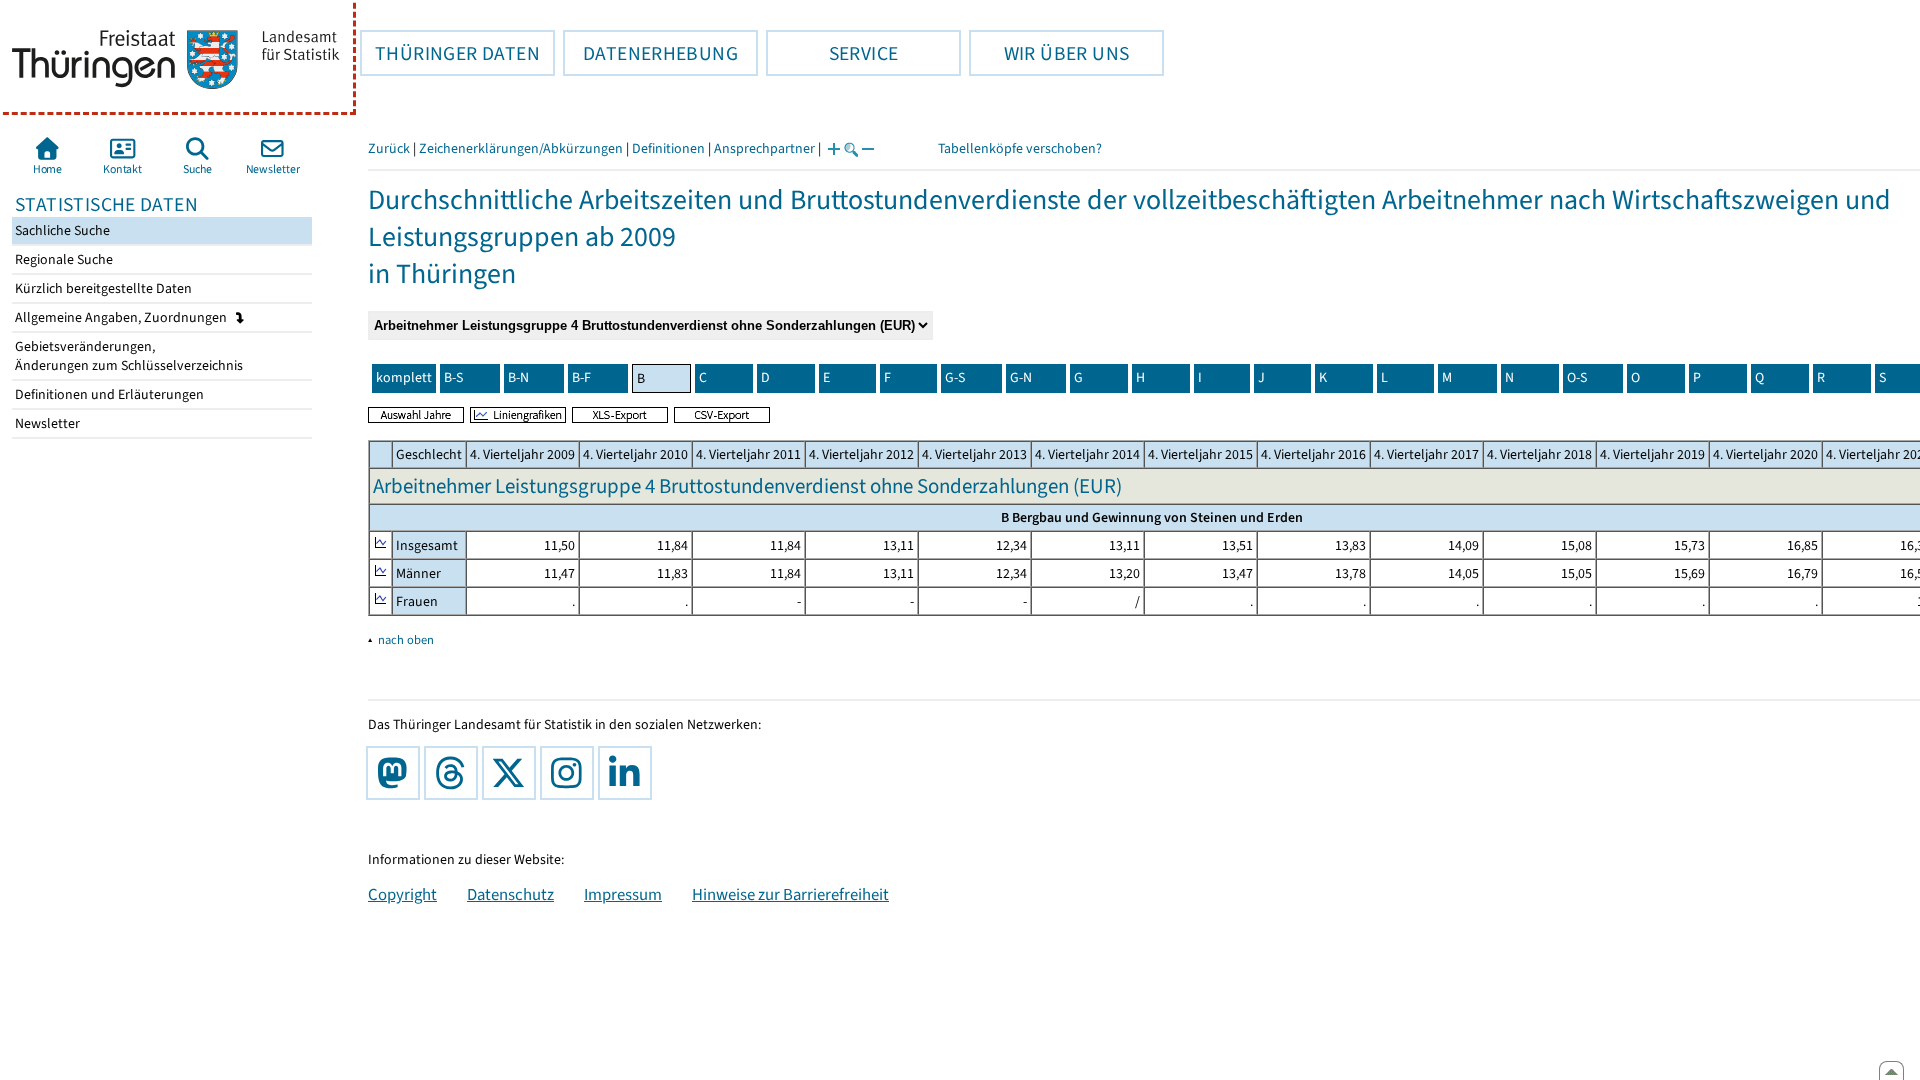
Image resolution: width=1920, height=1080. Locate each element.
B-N (518, 377)
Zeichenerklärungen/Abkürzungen (521, 148)
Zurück (389, 148)
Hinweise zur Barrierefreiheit (790, 894)
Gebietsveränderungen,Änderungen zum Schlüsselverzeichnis (127, 356)
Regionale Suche (62, 259)
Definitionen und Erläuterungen (108, 394)
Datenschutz (510, 894)
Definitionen (668, 148)
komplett (404, 377)
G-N (1021, 377)
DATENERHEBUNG (650, 53)
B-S (453, 377)
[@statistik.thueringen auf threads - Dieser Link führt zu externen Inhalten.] (455, 773)
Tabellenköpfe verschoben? (1020, 148)
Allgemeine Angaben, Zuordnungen (122, 317)
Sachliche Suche (61, 230)
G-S (955, 377)
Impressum (623, 894)
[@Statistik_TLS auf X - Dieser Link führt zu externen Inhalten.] (513, 773)
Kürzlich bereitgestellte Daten (102, 288)
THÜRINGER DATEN (450, 53)
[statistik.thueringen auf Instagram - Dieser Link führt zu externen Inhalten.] (571, 773)
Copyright (402, 894)
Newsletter (46, 423)
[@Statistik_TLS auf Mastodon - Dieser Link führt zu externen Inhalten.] (397, 773)
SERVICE (832, 53)
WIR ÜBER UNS (1049, 53)
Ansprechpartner (764, 148)
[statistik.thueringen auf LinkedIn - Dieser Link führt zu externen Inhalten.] (629, 773)
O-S (1577, 377)
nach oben (406, 639)
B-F (581, 377)
